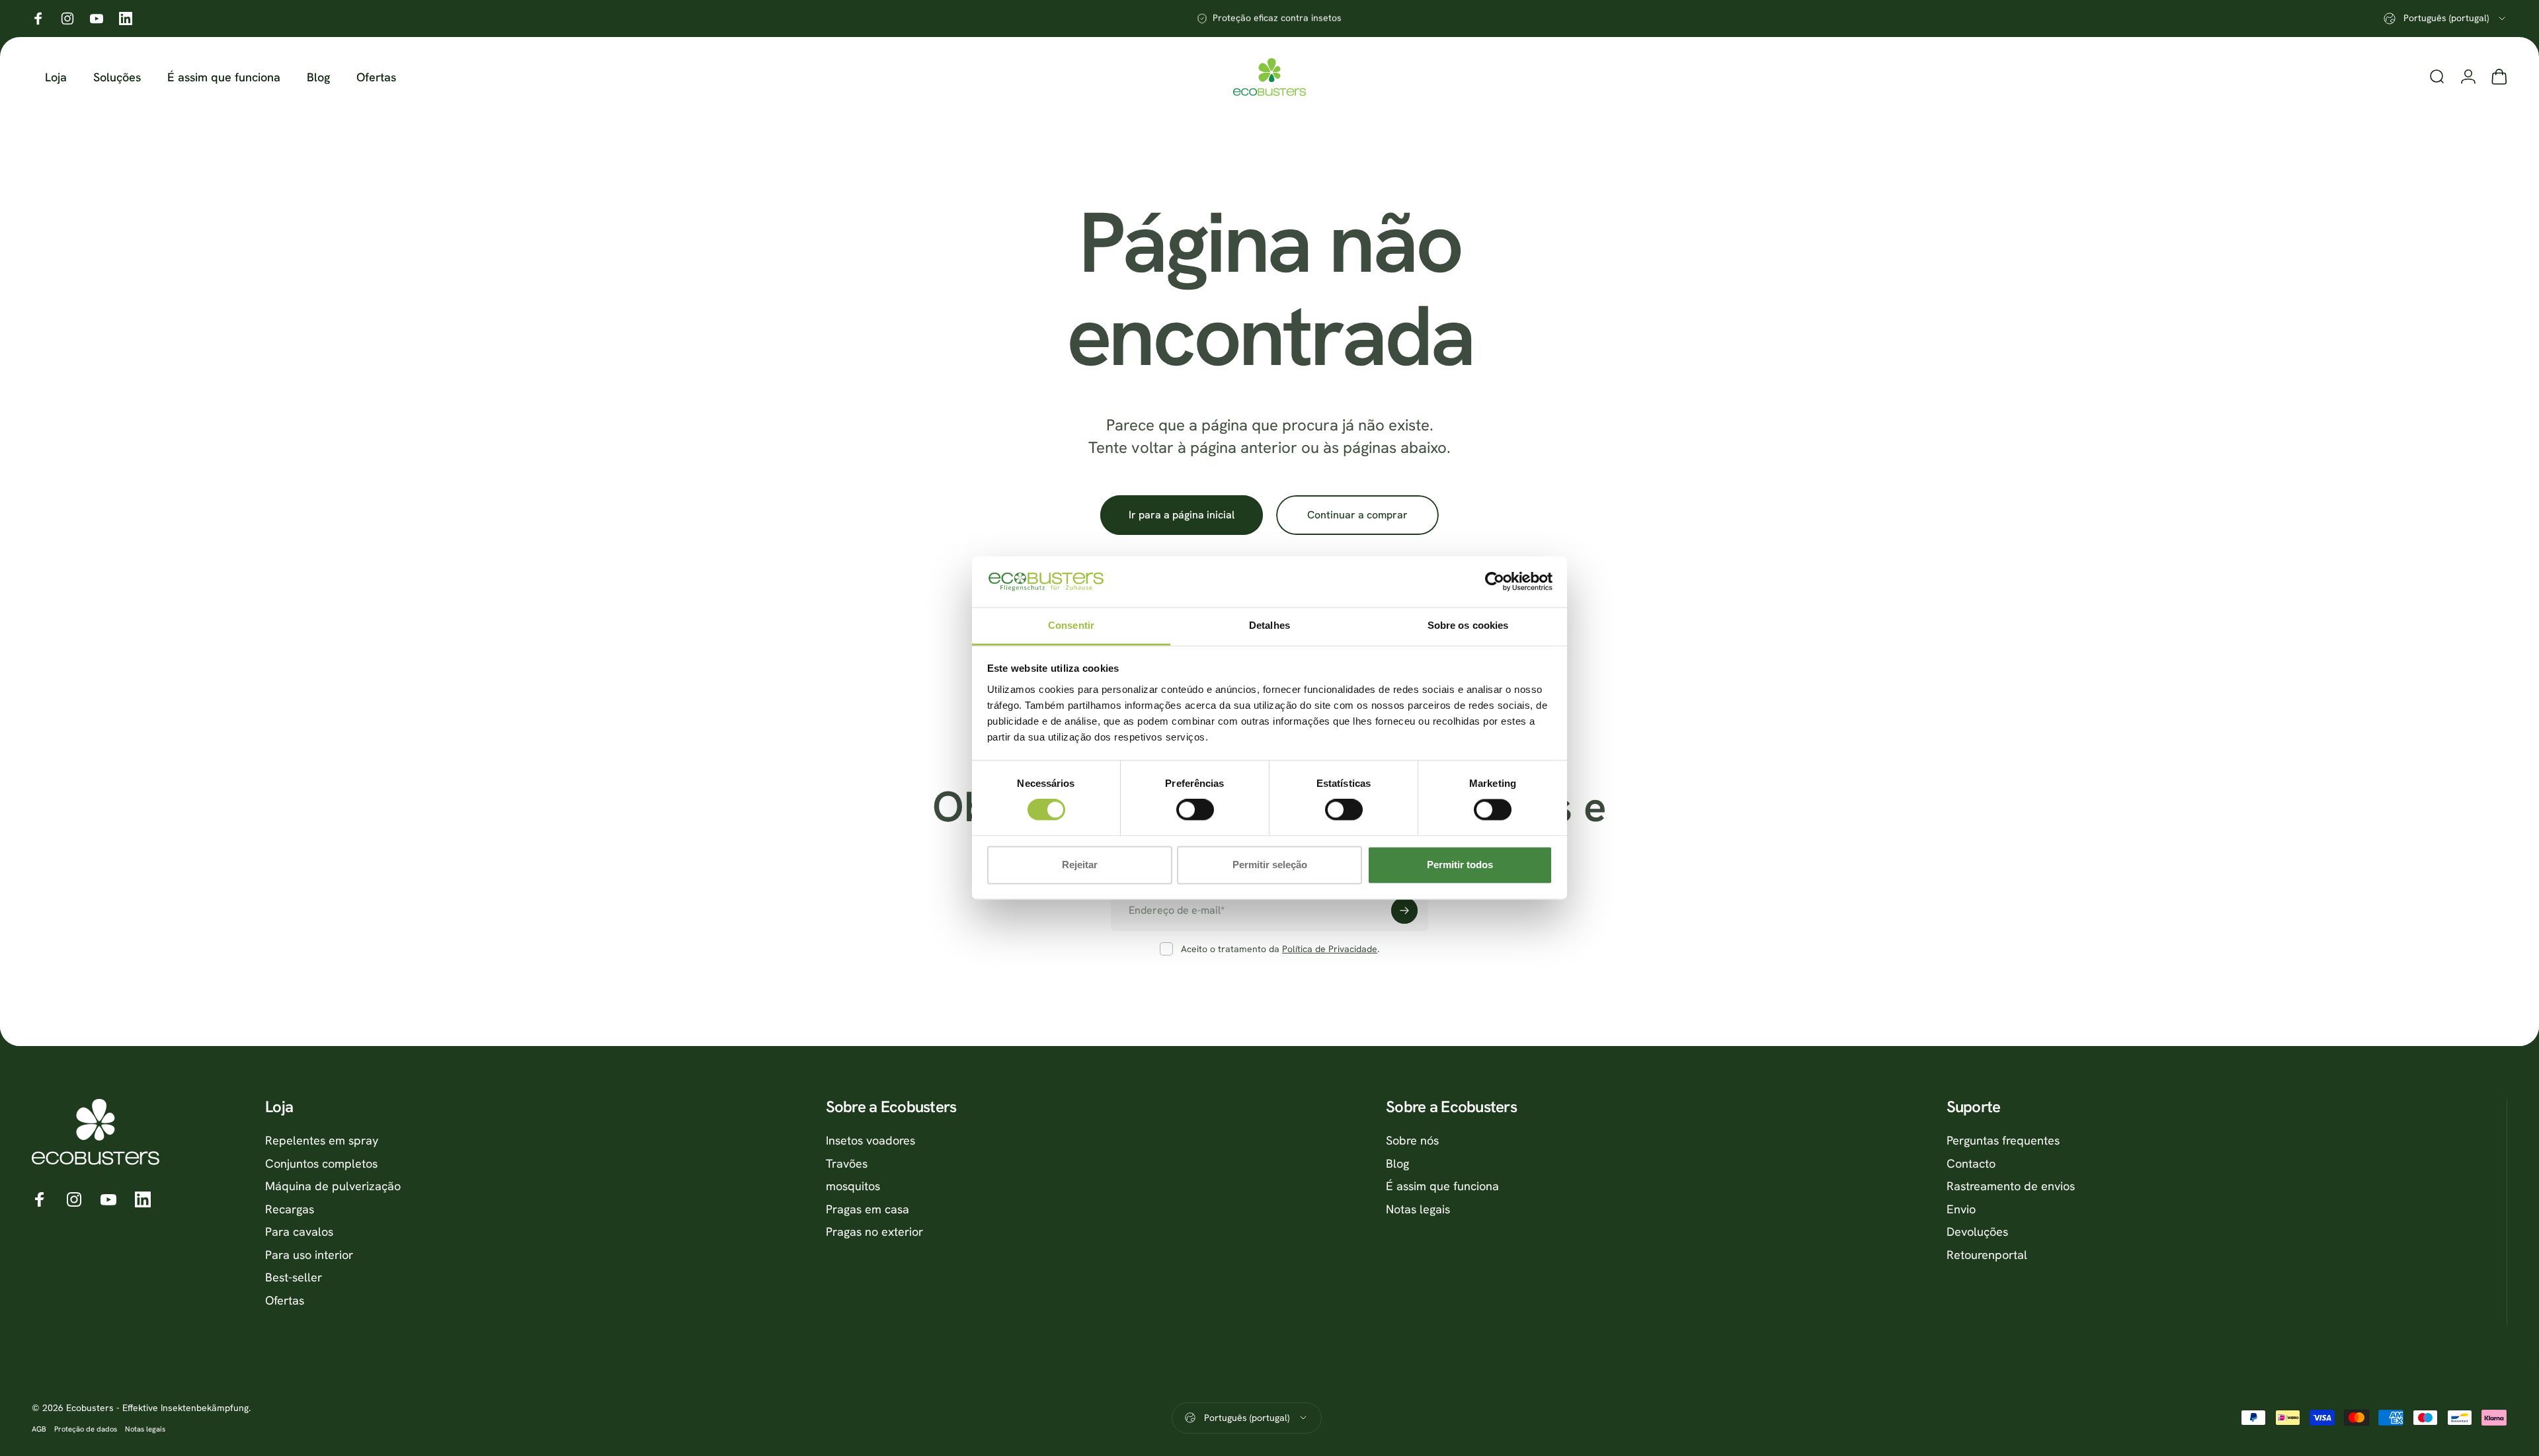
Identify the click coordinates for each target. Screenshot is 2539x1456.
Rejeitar (1080, 865)
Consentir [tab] (1071, 625)
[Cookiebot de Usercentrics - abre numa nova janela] (1495, 582)
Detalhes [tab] (1269, 625)
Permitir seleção (1270, 865)
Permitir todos (1460, 865)
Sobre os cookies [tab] (1468, 625)
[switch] (1195, 810)
